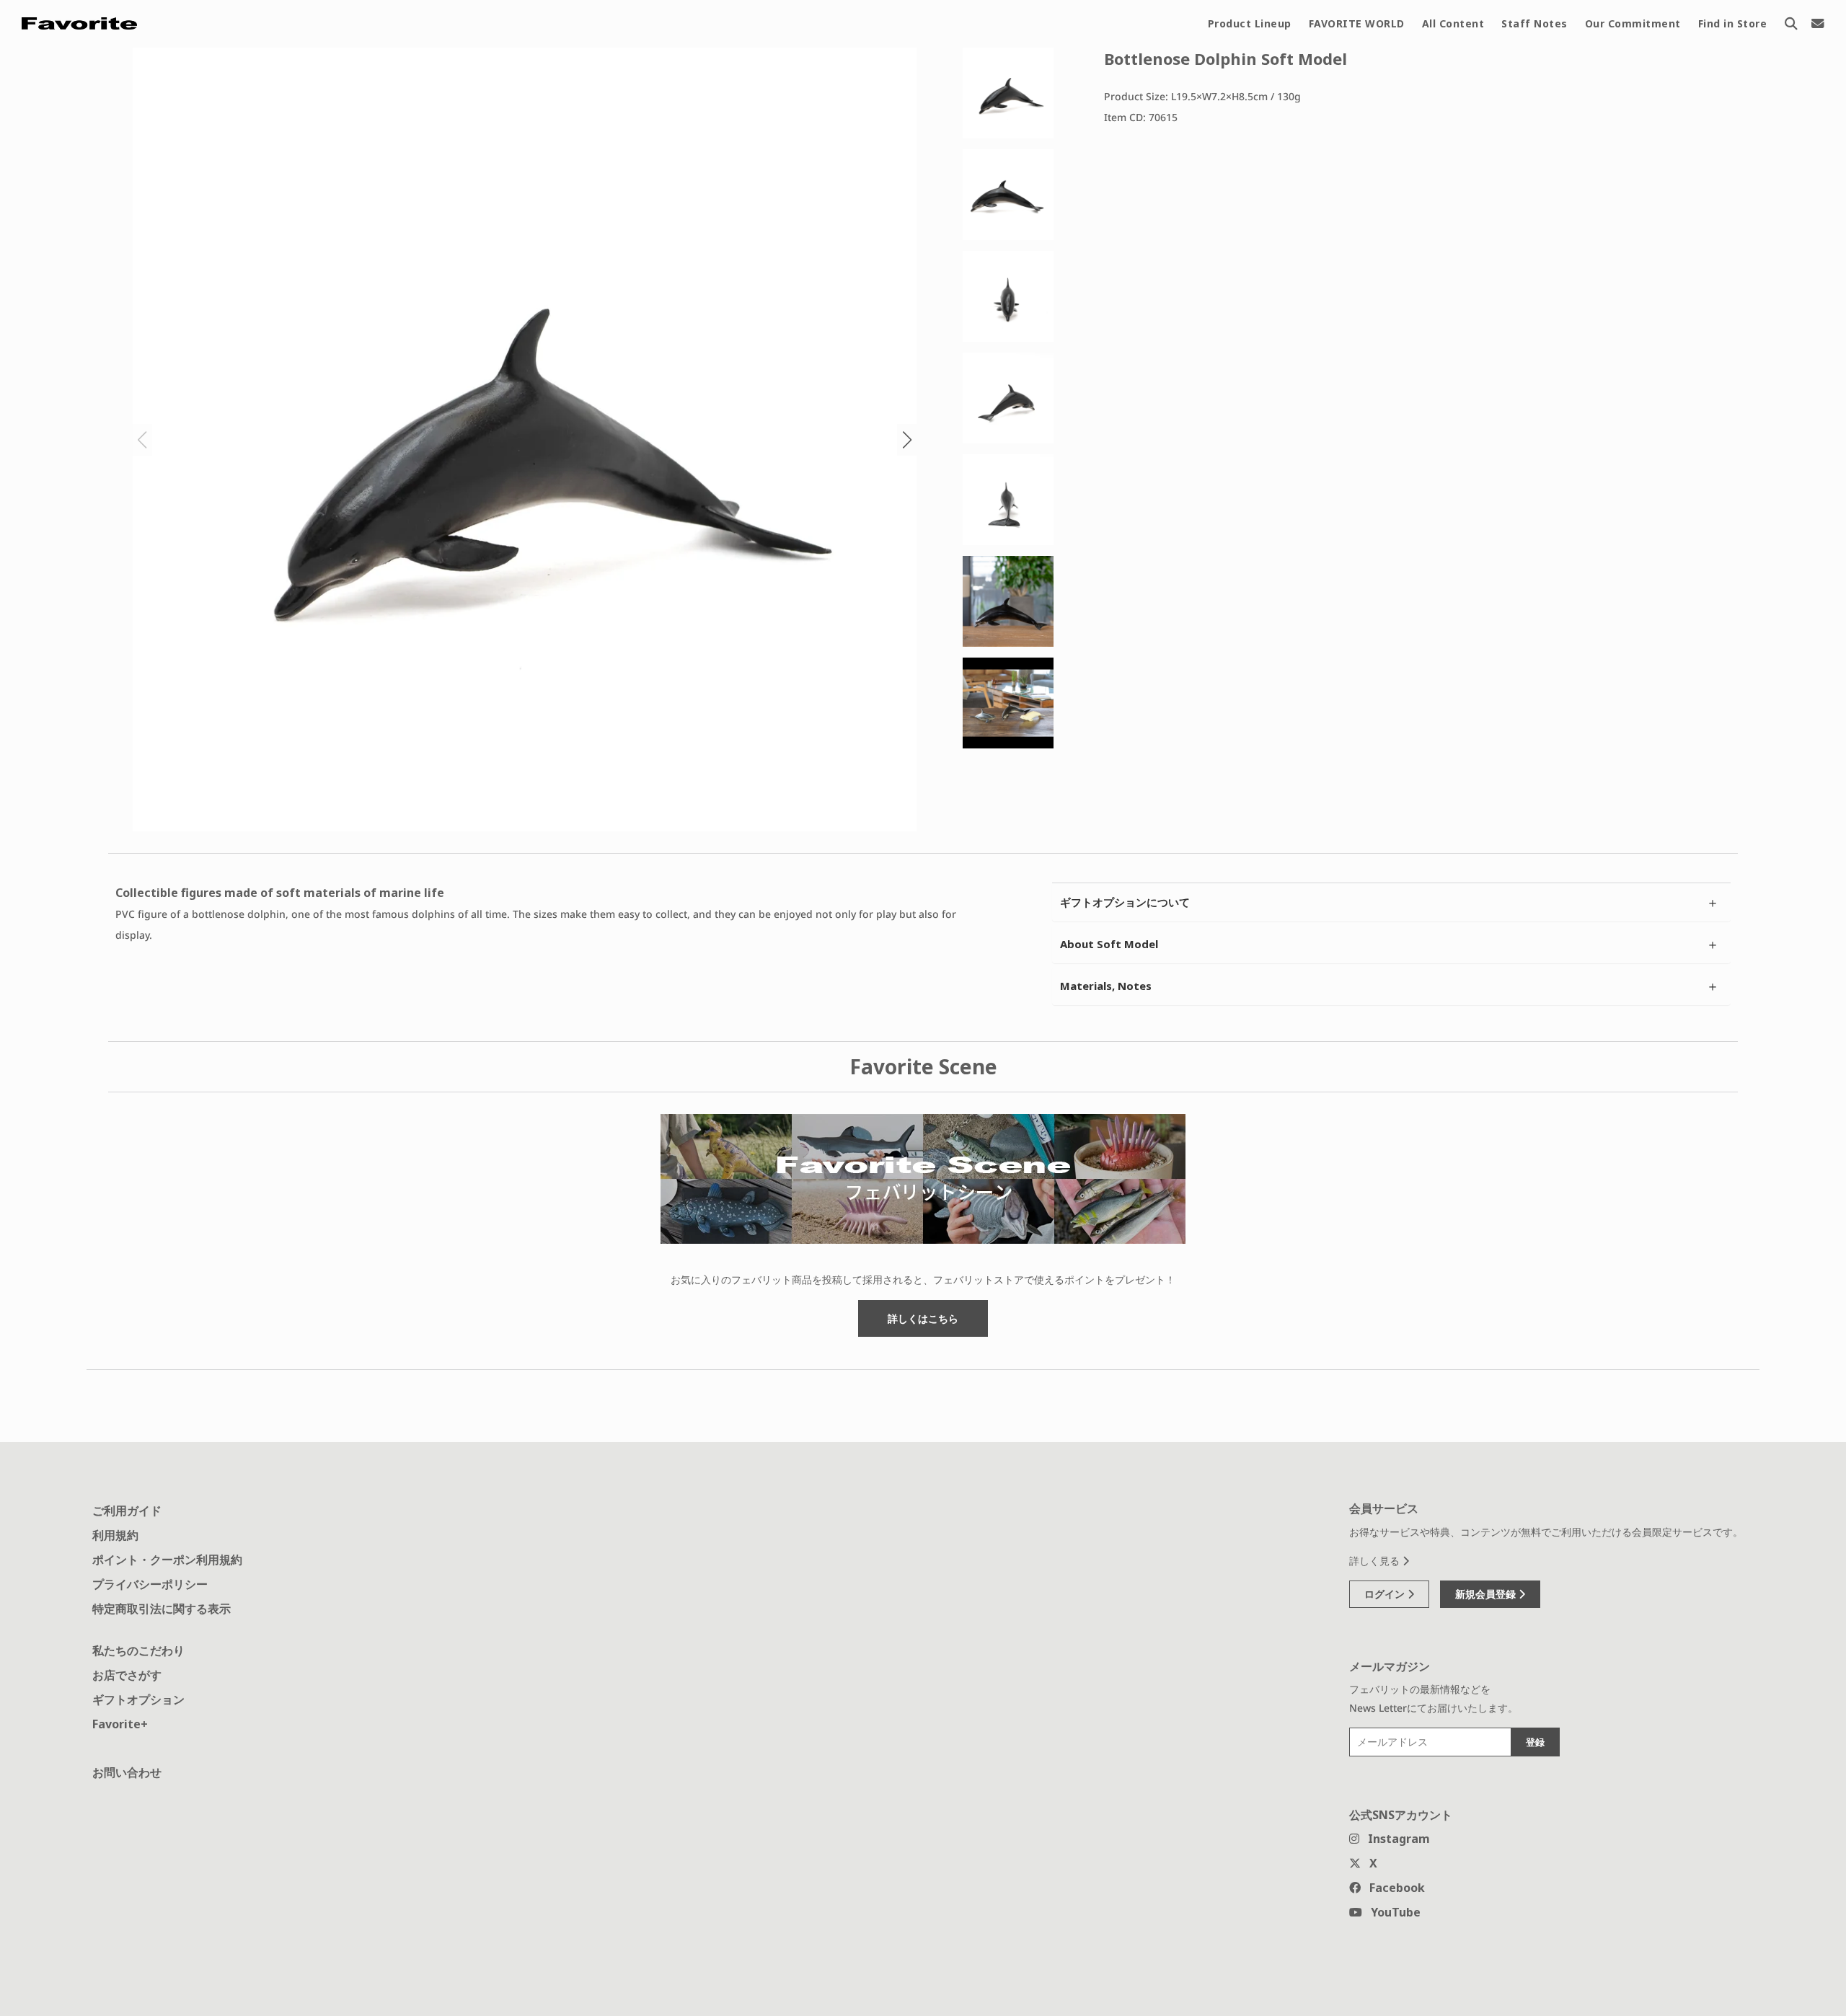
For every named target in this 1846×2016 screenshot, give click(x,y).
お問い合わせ (127, 1772)
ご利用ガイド (127, 1511)
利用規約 (115, 1535)
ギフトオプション (138, 1699)
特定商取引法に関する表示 (162, 1609)
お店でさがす (127, 1675)
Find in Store (1733, 23)
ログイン (1386, 1594)
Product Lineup (1250, 23)
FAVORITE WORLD (1357, 23)
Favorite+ (120, 1724)
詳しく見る (1376, 1561)
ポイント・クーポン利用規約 (167, 1560)
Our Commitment (1633, 23)
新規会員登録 (1487, 1594)
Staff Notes (1534, 23)
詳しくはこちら (923, 1318)
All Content (1453, 23)
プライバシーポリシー (150, 1584)
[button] (907, 440)
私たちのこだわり (138, 1650)
